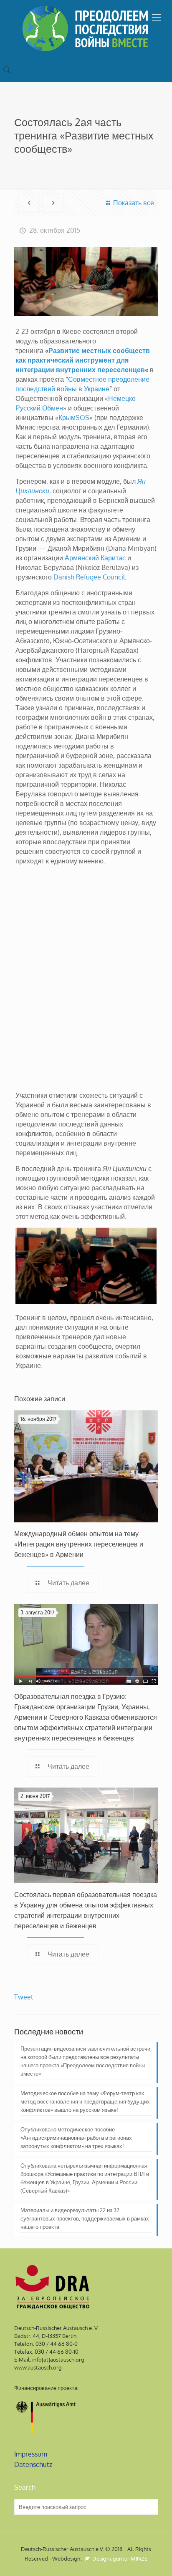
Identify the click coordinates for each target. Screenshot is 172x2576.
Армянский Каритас (95, 558)
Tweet (24, 1997)
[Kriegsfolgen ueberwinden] (86, 29)
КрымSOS (74, 418)
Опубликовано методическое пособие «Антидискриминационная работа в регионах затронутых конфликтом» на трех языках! (76, 2138)
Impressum (31, 2454)
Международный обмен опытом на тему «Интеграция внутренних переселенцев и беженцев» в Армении (79, 1544)
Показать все (133, 203)
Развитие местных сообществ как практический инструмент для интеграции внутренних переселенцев (83, 360)
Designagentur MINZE (119, 2559)
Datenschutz (33, 2464)
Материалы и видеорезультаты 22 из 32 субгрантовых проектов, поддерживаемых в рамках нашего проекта (85, 2218)
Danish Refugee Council (89, 577)
